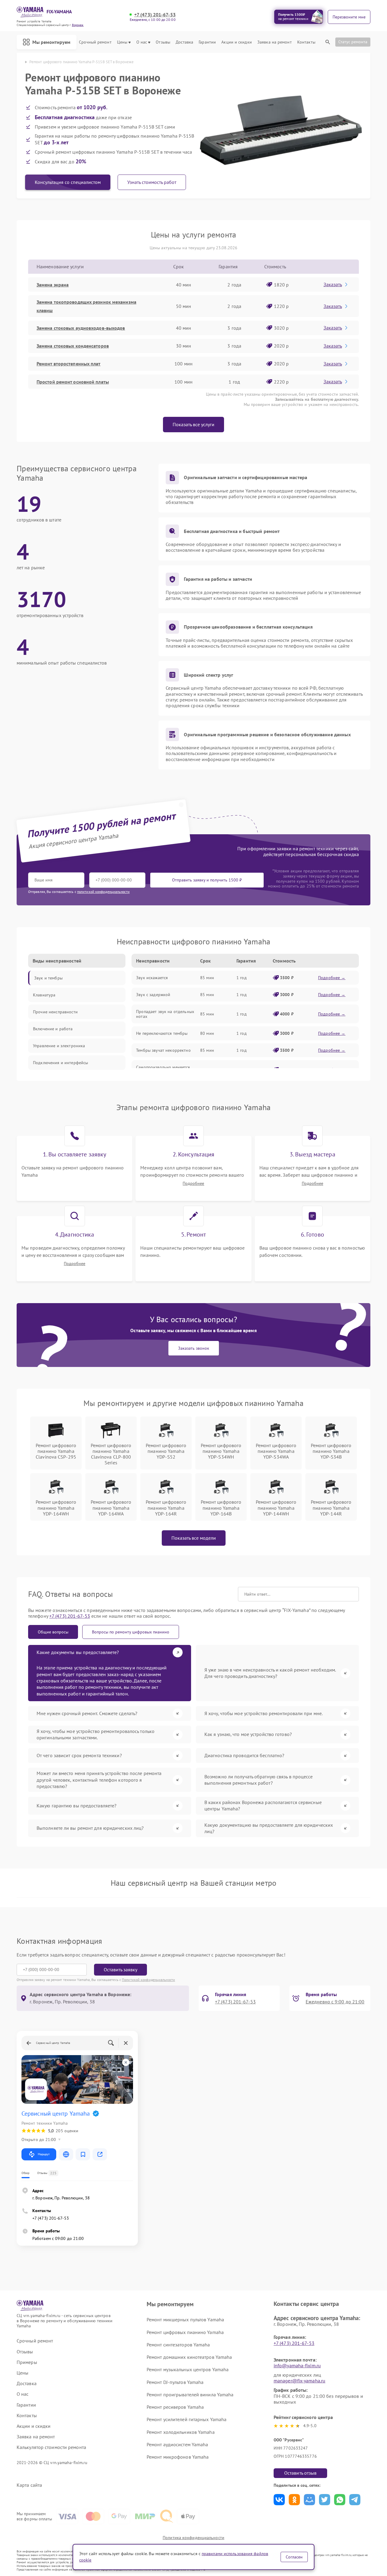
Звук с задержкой (153, 995)
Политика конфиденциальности (193, 2538)
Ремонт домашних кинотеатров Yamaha (189, 2357)
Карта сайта (29, 2485)
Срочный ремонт (95, 42)
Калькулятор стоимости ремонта (51, 2447)
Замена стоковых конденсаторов (73, 346)
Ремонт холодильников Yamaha (181, 2432)
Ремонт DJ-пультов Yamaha (175, 2382)
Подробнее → (332, 978)
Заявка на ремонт (275, 42)
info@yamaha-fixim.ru (297, 2365)
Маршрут (44, 2154)
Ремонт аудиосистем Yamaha (177, 2444)
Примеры (27, 2362)
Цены (122, 42)
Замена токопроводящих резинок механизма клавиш (86, 306)
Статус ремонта (353, 42)
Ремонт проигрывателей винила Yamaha (190, 2395)
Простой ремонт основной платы (73, 382)
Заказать (333, 284)
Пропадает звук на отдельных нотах (165, 1014)
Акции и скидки (236, 42)
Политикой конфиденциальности (148, 1980)
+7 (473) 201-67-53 (155, 15)
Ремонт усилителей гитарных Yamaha (187, 2419)
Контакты (306, 42)
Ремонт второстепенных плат (69, 364)
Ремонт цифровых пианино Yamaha (185, 2332)
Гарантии (207, 42)
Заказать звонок (194, 1348)
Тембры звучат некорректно (163, 1050)
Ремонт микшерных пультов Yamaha (185, 2319)
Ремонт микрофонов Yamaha (178, 2457)
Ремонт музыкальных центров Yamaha (188, 2369)
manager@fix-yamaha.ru (299, 2381)
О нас (142, 42)
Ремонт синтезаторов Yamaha (178, 2345)
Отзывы (163, 42)
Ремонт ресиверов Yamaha (175, 2407)
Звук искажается (152, 978)
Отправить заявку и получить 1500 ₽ (207, 880)
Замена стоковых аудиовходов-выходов (81, 328)
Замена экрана (53, 285)
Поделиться (279, 2500)
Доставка (184, 42)
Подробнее (193, 1183)
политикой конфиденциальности (103, 892)
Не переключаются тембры (162, 1033)
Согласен (294, 2557)
